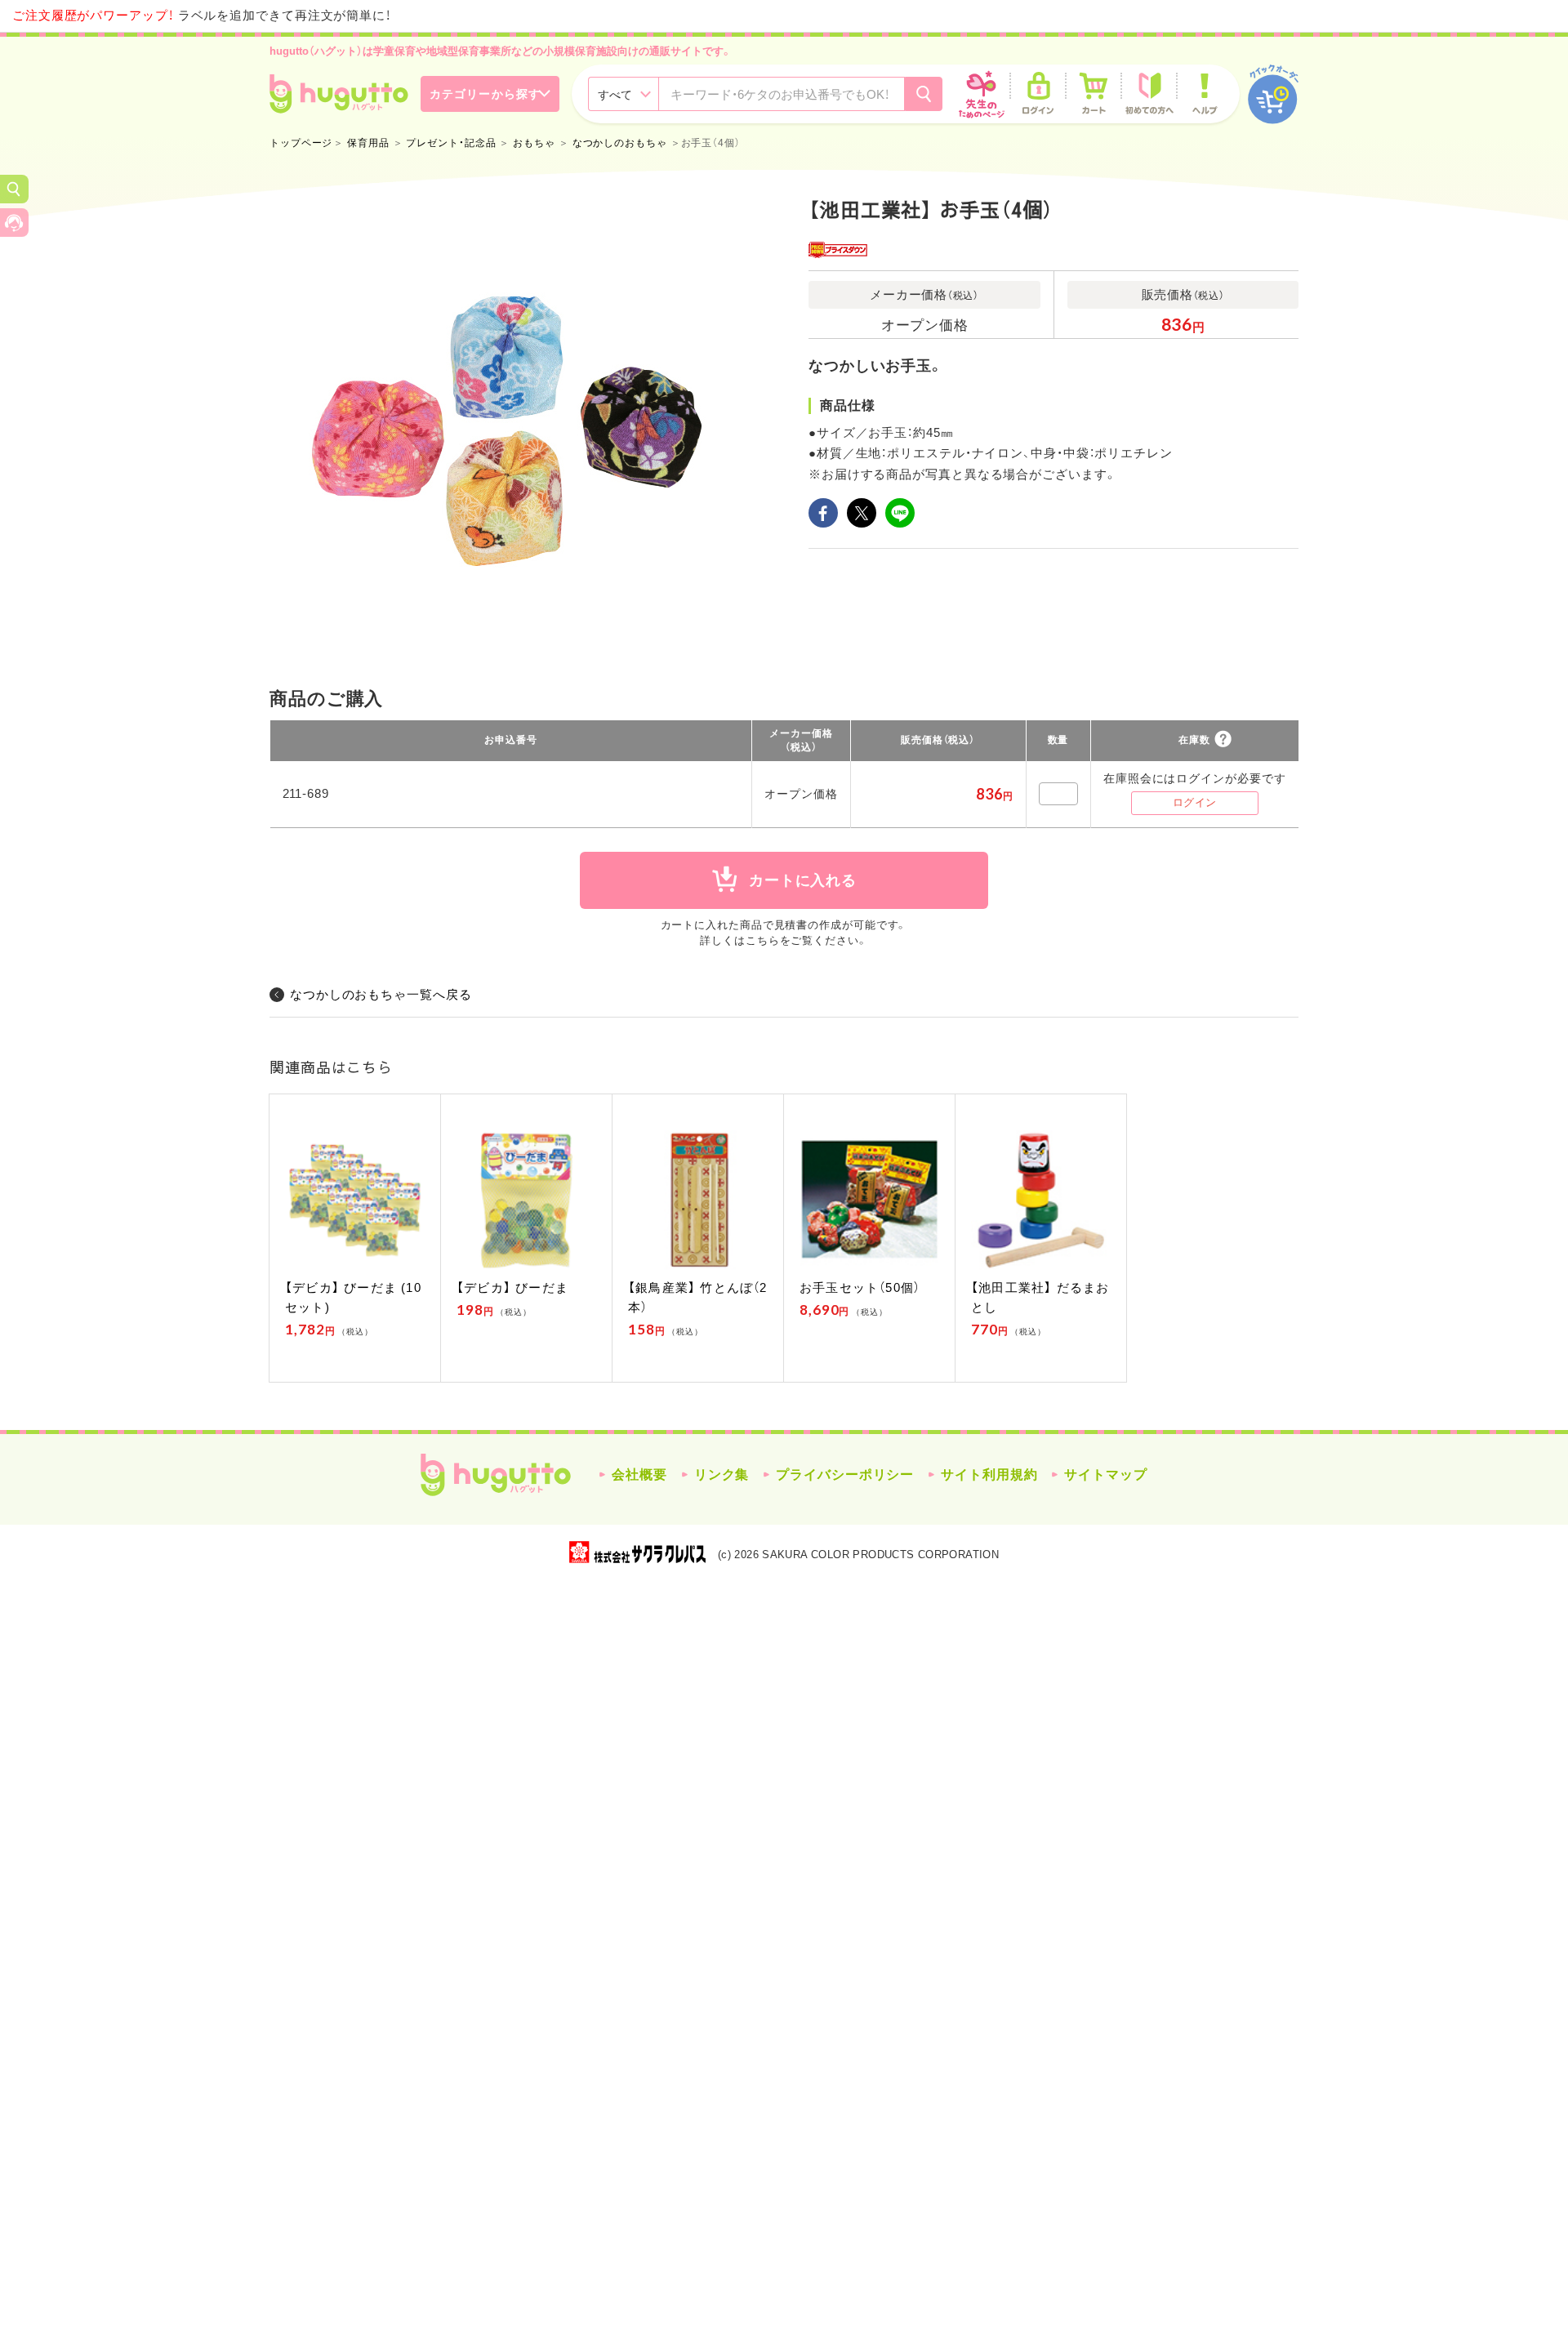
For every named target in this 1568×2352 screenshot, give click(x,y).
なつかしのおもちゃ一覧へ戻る (381, 994)
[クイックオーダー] (1273, 94)
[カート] (1094, 94)
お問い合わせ (14, 223)
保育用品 (368, 143)
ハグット (496, 1475)
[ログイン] (1038, 94)
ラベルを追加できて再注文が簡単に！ (202, 15)
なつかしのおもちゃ (620, 143)
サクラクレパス (637, 1552)
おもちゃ (534, 143)
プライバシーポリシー (845, 1474)
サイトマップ (1105, 1474)
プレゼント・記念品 (451, 143)
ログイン (1195, 802)
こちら (763, 940)
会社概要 (639, 1474)
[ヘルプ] (1205, 94)
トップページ (301, 143)
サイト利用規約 (989, 1474)
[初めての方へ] (1149, 94)
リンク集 (722, 1474)
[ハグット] (339, 94)
